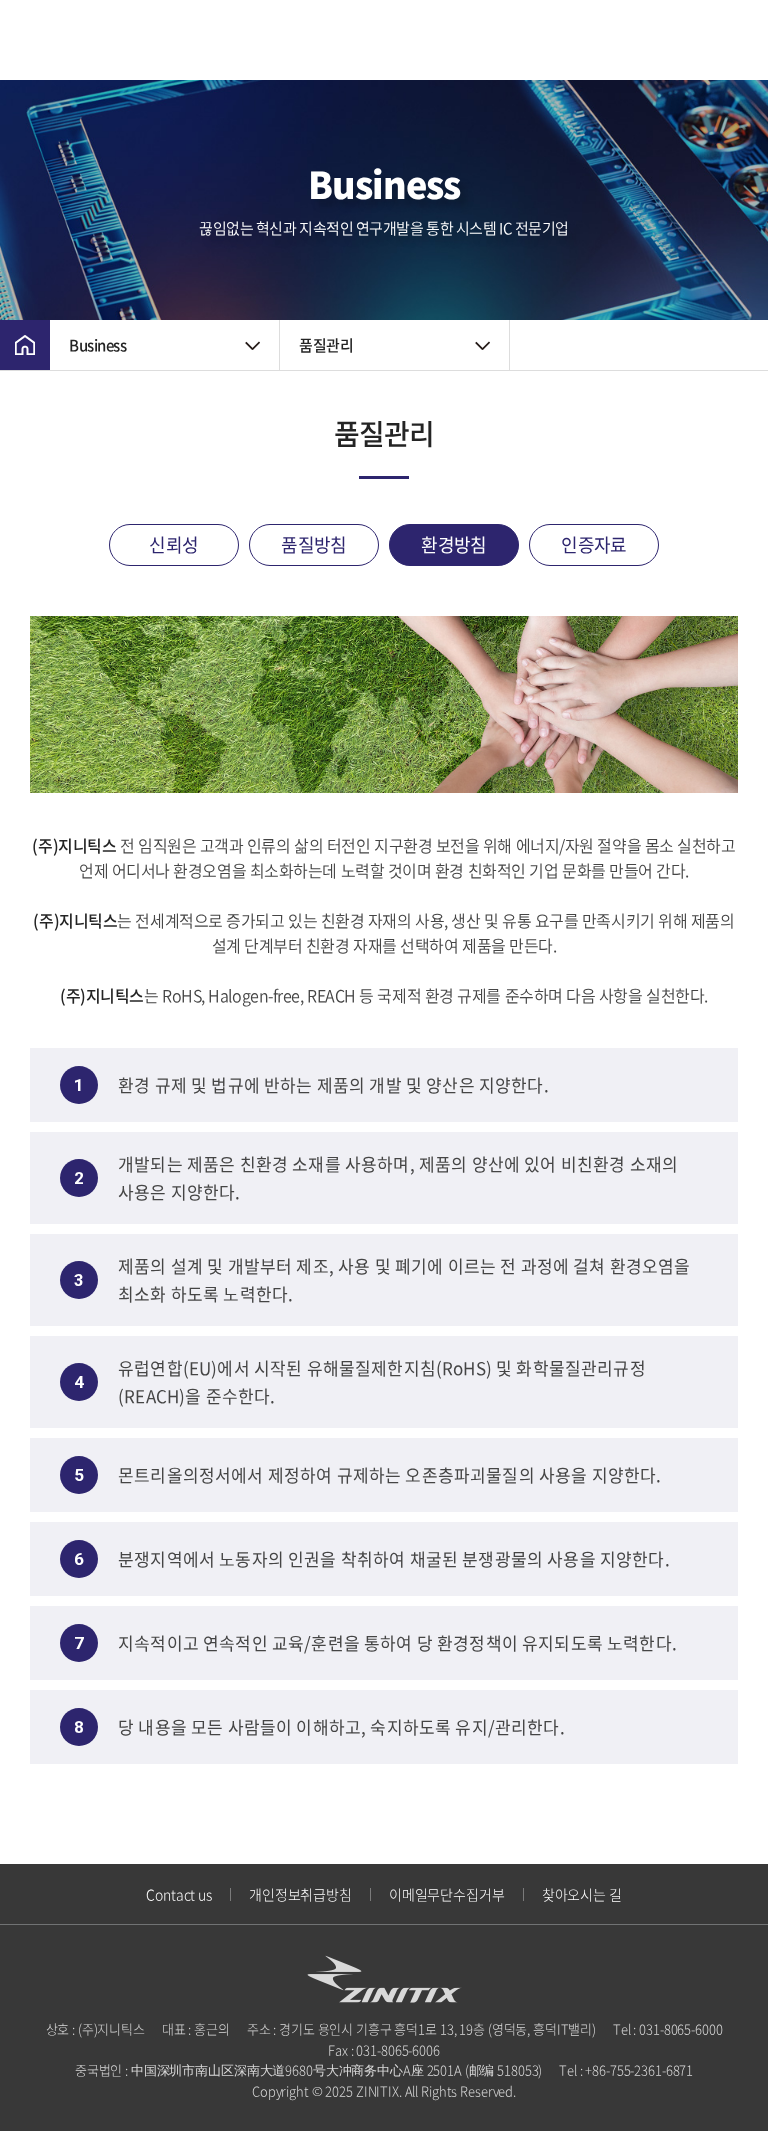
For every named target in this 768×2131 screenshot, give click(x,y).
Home (25, 345)
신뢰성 (173, 544)
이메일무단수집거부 (447, 1894)
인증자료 (594, 544)
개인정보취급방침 (300, 1894)
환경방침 (454, 544)
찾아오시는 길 (582, 1894)
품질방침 (314, 544)
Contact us (179, 1894)
